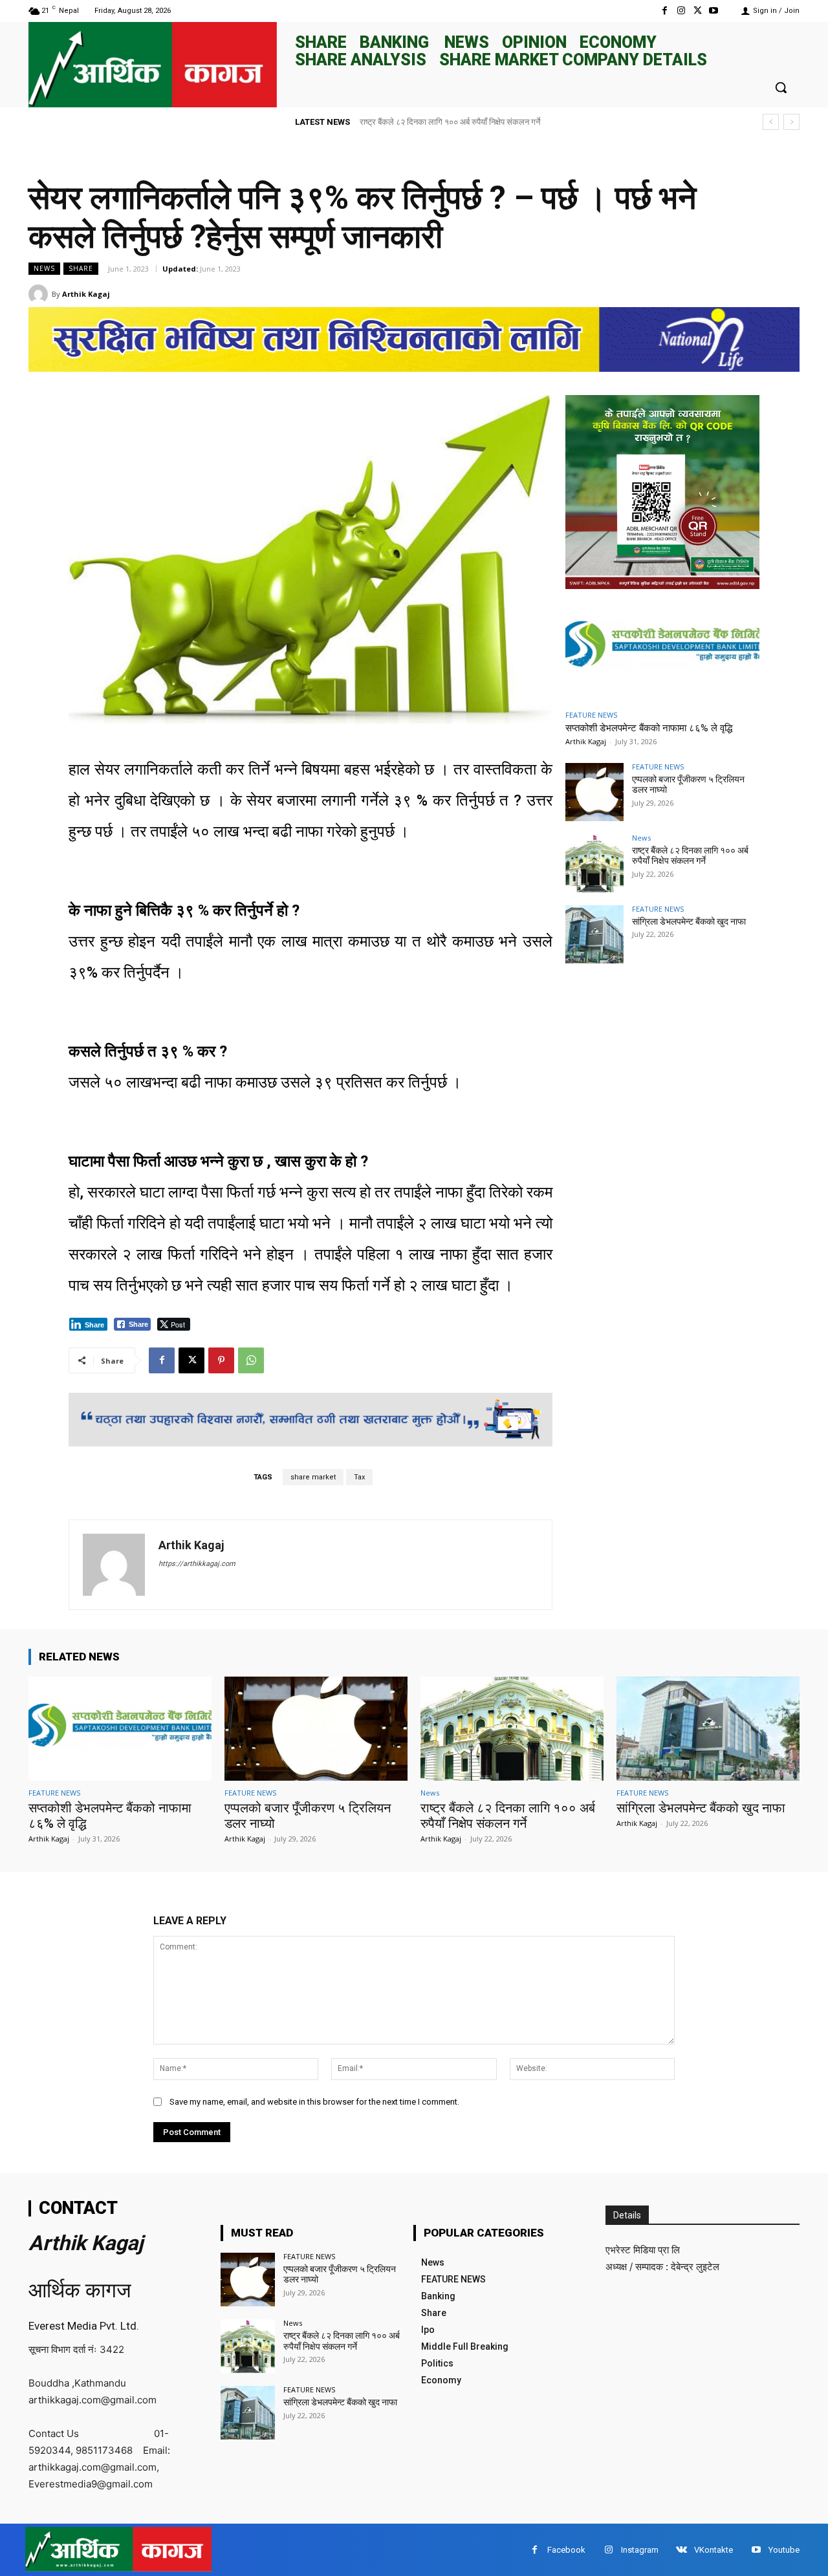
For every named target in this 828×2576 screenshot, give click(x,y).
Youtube (784, 2550)
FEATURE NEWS (591, 715)
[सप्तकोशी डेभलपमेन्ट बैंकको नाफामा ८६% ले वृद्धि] (662, 648)
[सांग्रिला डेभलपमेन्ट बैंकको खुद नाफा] (594, 934)
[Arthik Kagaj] (40, 294)
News (44, 268)
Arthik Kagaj (86, 294)
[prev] (771, 122)
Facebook (566, 2550)
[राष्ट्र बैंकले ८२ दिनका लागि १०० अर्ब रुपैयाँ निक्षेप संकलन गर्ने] (594, 863)
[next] (791, 122)
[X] (698, 11)
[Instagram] (681, 11)
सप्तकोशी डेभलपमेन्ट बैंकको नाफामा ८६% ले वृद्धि (649, 728)
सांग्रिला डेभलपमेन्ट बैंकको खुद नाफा (415, 122)
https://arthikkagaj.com (197, 1564)
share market (313, 1477)
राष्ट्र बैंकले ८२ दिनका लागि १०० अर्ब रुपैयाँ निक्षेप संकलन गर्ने (690, 856)
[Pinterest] (221, 1360)
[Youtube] (714, 11)
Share (81, 268)
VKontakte (714, 2550)
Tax (359, 1477)
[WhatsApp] (251, 1360)
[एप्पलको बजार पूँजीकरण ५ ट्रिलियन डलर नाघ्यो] (594, 792)
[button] (781, 87)
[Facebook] (665, 11)
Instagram (640, 2550)
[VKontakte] (681, 2550)
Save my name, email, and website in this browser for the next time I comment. (314, 2102)
